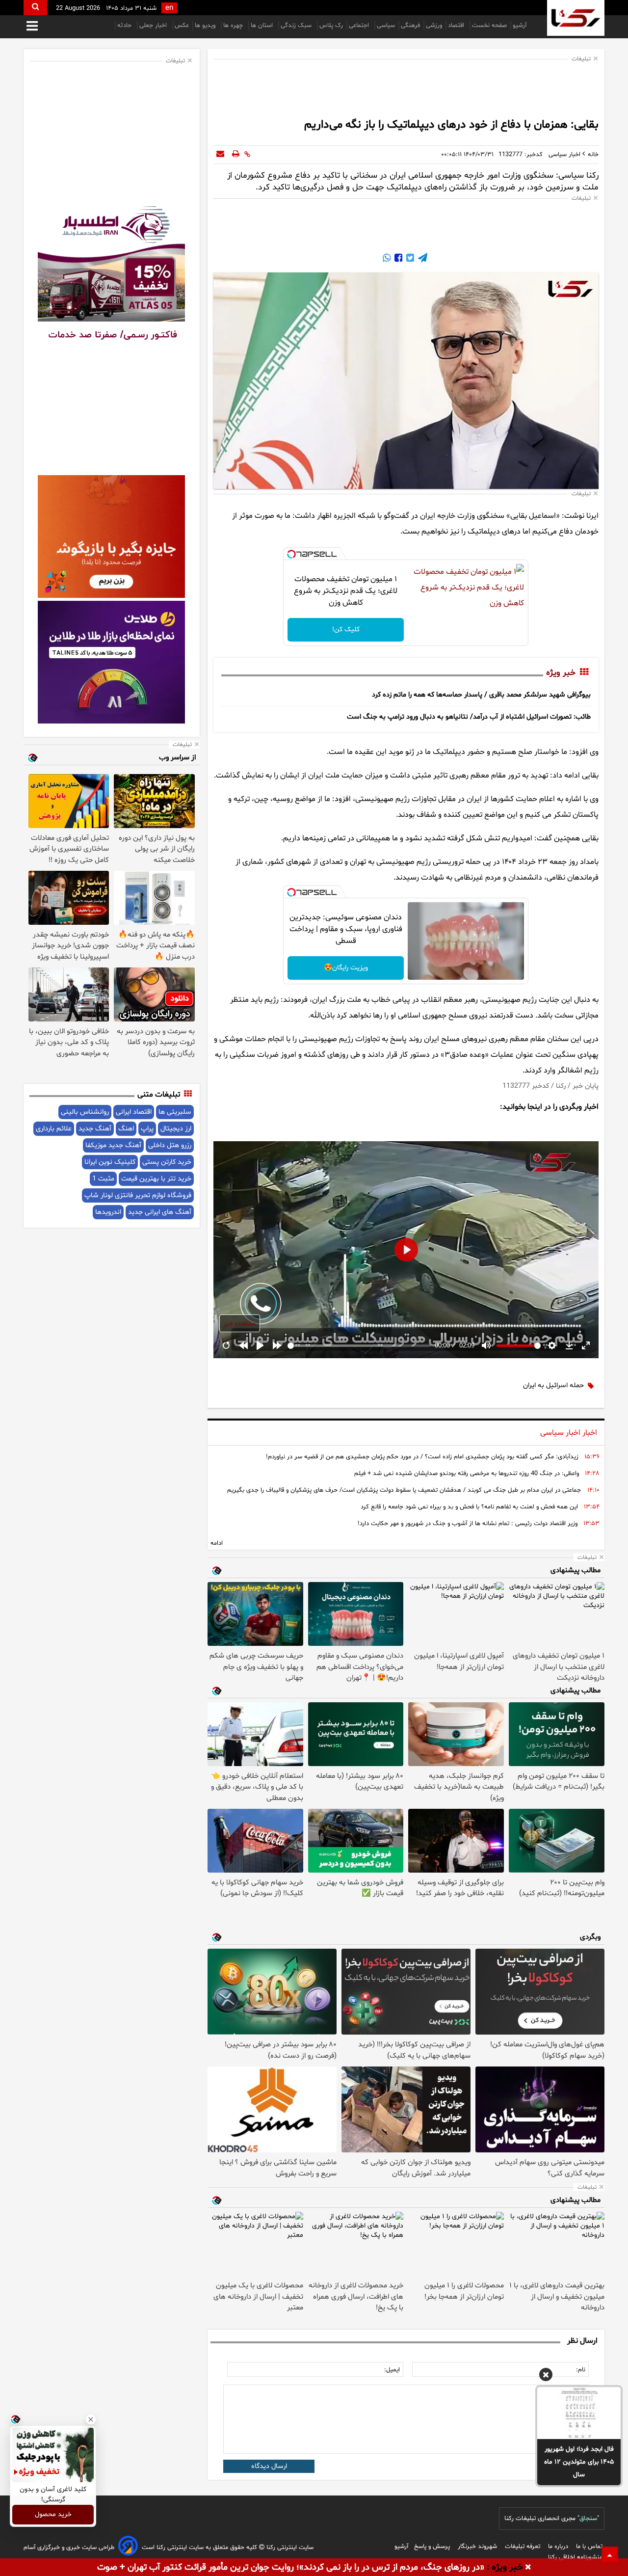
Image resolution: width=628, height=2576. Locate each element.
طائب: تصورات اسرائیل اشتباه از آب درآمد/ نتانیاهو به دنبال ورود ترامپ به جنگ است (469, 717)
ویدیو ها (206, 26)
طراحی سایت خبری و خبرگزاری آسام (69, 2548)
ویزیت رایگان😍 (346, 968)
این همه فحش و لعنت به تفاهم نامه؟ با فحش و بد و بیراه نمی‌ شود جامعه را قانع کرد (469, 1507)
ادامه (217, 1543)
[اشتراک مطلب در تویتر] (409, 259)
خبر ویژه (561, 673)
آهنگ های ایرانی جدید (160, 1212)
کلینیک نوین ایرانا (110, 1162)
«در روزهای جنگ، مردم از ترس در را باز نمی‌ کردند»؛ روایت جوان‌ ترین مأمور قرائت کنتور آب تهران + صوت (291, 2567)
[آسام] (128, 2547)
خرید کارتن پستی (167, 1162)
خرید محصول (53, 2515)
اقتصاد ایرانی (134, 1112)
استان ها (263, 26)
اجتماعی (360, 26)
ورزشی (434, 26)
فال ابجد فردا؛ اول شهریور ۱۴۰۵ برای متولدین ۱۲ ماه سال (579, 2462)
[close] (528, 2568)
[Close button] (91, 2419)
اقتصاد (457, 26)
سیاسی (386, 26)
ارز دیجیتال (176, 1129)
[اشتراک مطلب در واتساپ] (387, 259)
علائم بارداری (54, 1129)
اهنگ (126, 1129)
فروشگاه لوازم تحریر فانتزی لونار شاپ (138, 1195)
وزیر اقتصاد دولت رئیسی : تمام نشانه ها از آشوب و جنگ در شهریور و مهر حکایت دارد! (468, 1524)
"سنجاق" (588, 2519)
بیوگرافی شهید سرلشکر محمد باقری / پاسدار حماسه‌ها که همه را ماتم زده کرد (481, 695)
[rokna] (576, 18)
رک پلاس (331, 26)
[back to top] (610, 2554)
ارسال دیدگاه (269, 2466)
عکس (182, 26)
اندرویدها (108, 1212)
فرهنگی (410, 26)
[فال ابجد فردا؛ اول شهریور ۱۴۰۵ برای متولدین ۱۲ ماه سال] (579, 2413)
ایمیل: (392, 2370)
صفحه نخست (489, 26)
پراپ (147, 1129)
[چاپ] (236, 155)
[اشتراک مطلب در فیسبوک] (397, 259)
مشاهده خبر (240, 1324)
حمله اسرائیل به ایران (553, 1385)
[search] (35, 8)
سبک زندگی (297, 26)
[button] (546, 2376)
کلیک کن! (346, 630)
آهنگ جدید (95, 1129)
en (169, 8)
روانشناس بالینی (85, 1112)
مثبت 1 (103, 1179)
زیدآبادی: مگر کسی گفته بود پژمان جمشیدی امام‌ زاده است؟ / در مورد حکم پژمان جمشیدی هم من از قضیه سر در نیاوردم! (422, 1457)
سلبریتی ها (175, 1112)
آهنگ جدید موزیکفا (113, 1145)
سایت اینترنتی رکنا (289, 2548)
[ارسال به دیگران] (220, 155)
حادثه (125, 26)
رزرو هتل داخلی (170, 1145)
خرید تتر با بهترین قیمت (156, 1179)
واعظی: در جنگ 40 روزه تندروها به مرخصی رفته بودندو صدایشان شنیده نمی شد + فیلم (467, 1474)
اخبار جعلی (154, 26)
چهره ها (234, 26)
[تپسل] (291, 554)
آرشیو (520, 26)
